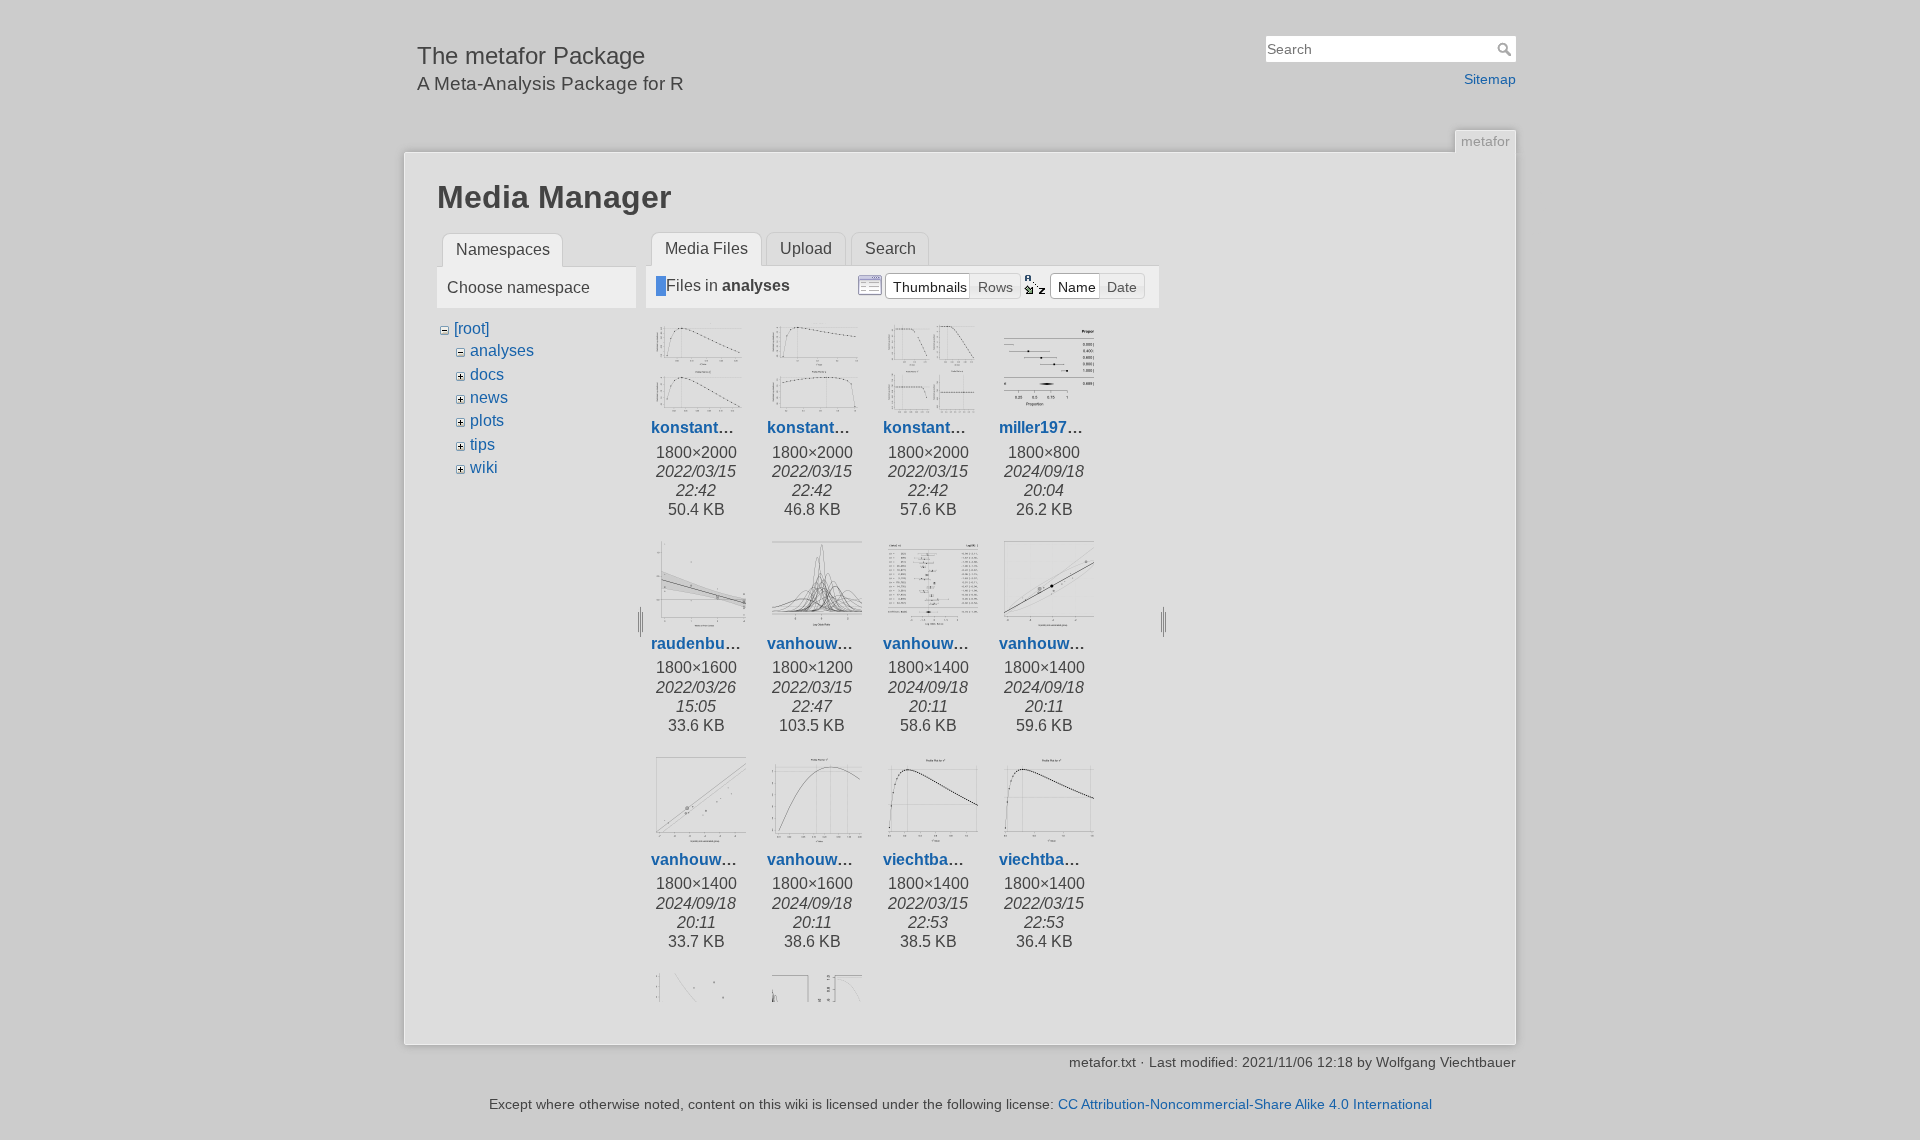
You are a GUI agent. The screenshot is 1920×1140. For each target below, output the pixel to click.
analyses (502, 350)
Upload (806, 248)
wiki (484, 467)
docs (487, 374)
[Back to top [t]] (1536, 236)
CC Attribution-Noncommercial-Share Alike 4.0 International (1245, 1104)
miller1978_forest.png (1081, 427)
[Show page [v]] (1536, 198)
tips (482, 444)
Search (1506, 49)
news (489, 397)
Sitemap (1490, 79)
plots (487, 420)
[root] (471, 328)
